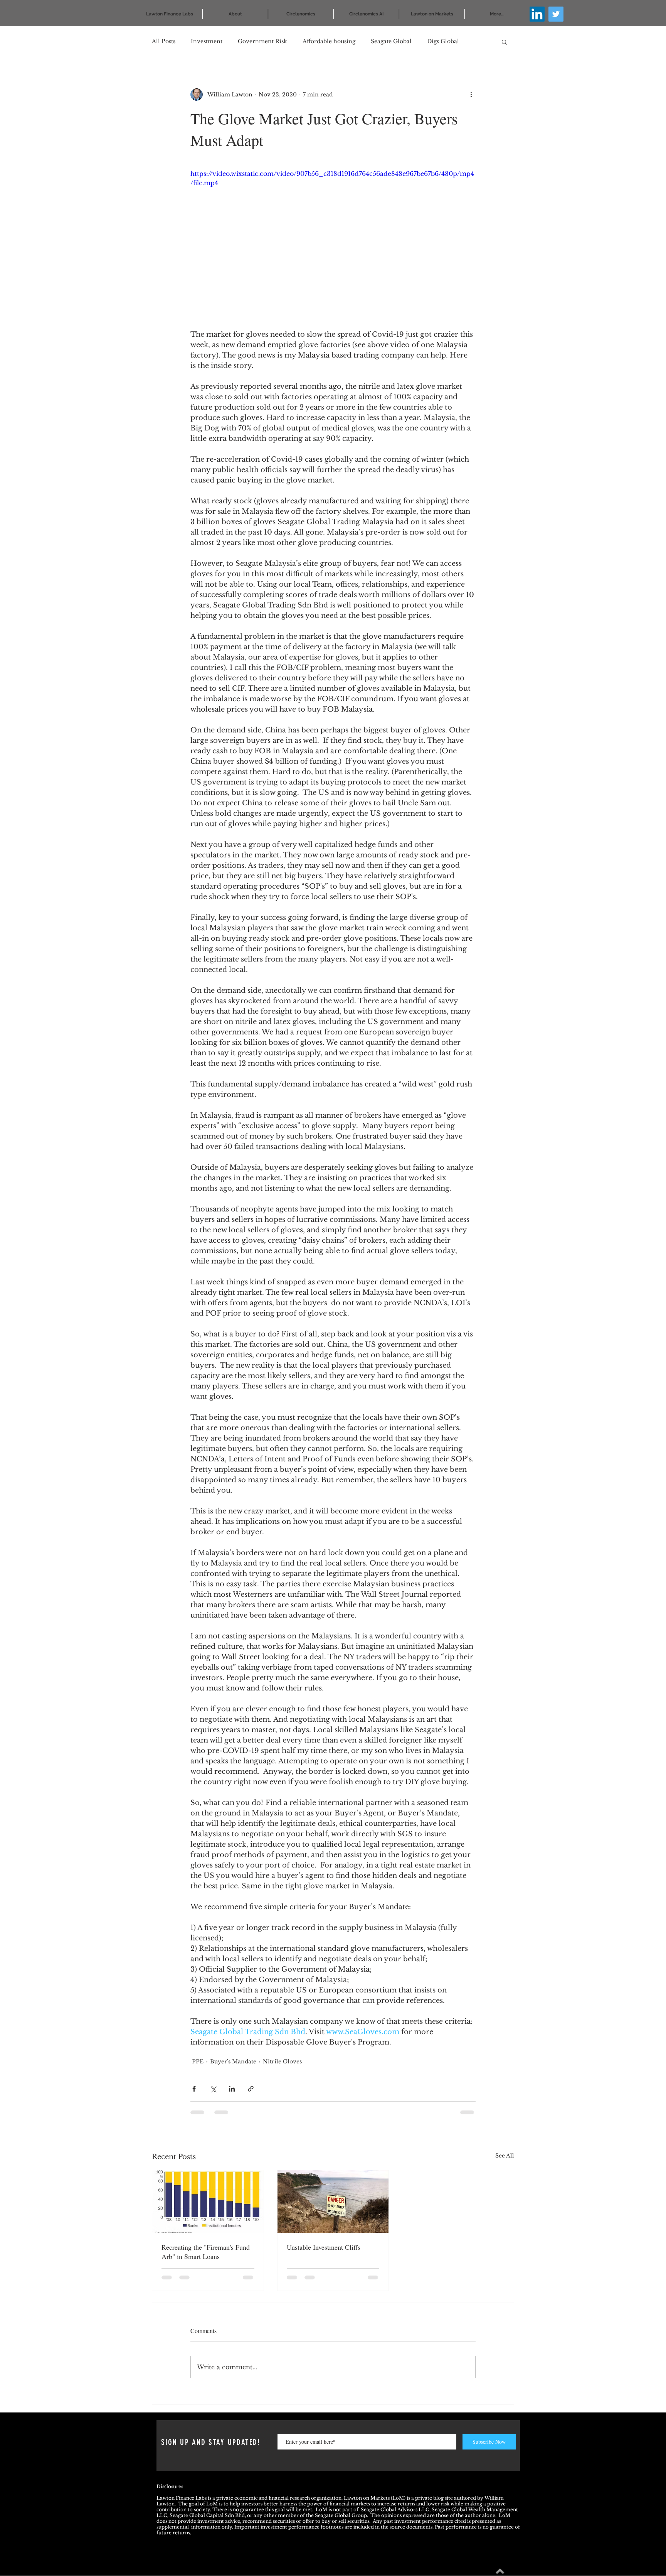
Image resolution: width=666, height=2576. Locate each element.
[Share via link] (251, 2089)
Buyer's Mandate (233, 2061)
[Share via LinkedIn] (232, 2089)
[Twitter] (556, 14)
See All (505, 2156)
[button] (504, 42)
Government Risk (262, 41)
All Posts (164, 41)
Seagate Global (391, 41)
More (435, 41)
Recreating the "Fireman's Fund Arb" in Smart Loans (206, 2252)
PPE (198, 2061)
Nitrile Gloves (282, 2061)
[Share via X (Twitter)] (213, 2089)
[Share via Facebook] (194, 2089)
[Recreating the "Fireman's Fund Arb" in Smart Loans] (208, 2201)
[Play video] (333, 249)
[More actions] (471, 94)
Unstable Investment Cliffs (324, 2247)
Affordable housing (329, 41)
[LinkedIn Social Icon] (537, 14)
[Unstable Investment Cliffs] (333, 2201)
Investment (207, 41)
